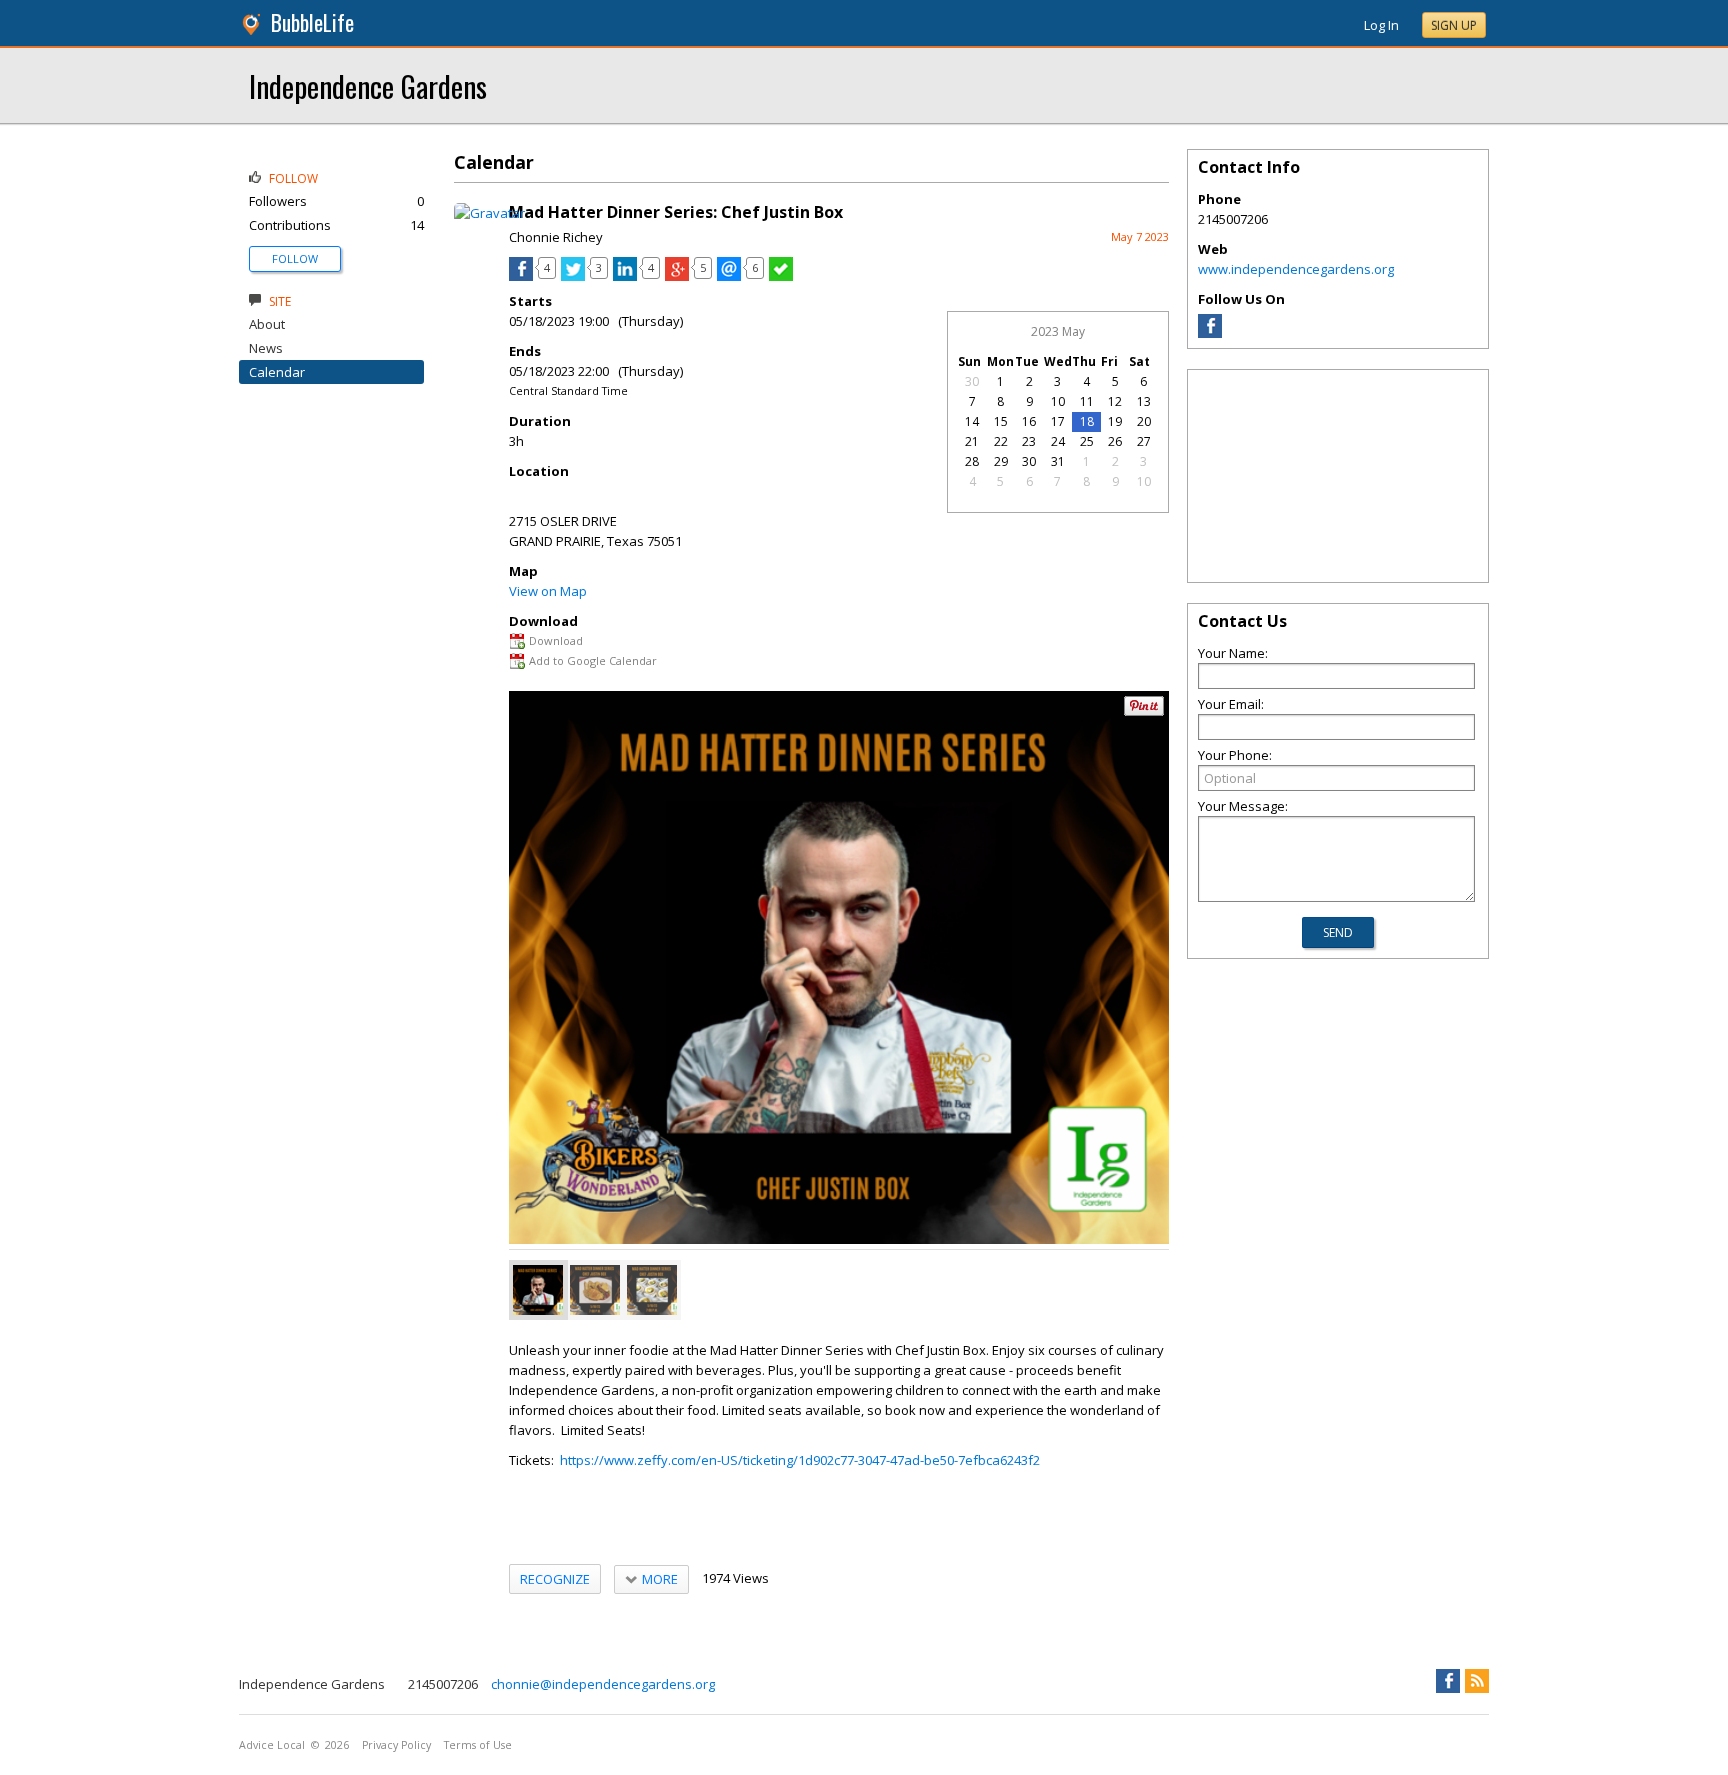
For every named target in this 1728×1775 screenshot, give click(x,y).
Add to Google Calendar (593, 660)
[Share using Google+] (677, 276)
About (267, 324)
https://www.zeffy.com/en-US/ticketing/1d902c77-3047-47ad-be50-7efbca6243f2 (800, 1460)
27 (1144, 441)
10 (1058, 401)
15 (1001, 421)
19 (1115, 421)
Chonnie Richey (556, 237)
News (266, 348)
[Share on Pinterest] (1144, 711)
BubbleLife (312, 22)
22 (1001, 441)
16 (1029, 421)
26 (1115, 441)
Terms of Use (478, 1745)
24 (1058, 441)
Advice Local (272, 1745)
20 (1144, 421)
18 (1087, 421)
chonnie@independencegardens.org (603, 1684)
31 (1058, 461)
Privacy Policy (396, 1745)
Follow (295, 258)
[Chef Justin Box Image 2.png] (652, 1290)
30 (972, 381)
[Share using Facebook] (521, 276)
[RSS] (1477, 1681)
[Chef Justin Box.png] (538, 1290)
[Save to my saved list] (781, 276)
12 (1115, 401)
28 (972, 461)
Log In (1381, 25)
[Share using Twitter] (573, 276)
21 (972, 441)
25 (1087, 441)
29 (1001, 461)
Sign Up (1454, 25)
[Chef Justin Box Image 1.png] (595, 1290)
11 (1087, 401)
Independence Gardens (368, 85)
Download (556, 640)
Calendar (277, 372)
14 (972, 421)
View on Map (548, 591)
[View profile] (489, 213)
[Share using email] (729, 276)
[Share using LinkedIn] (625, 276)
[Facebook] (1210, 333)
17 (1058, 421)
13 (1144, 401)
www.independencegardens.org (1296, 269)
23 (1029, 441)
